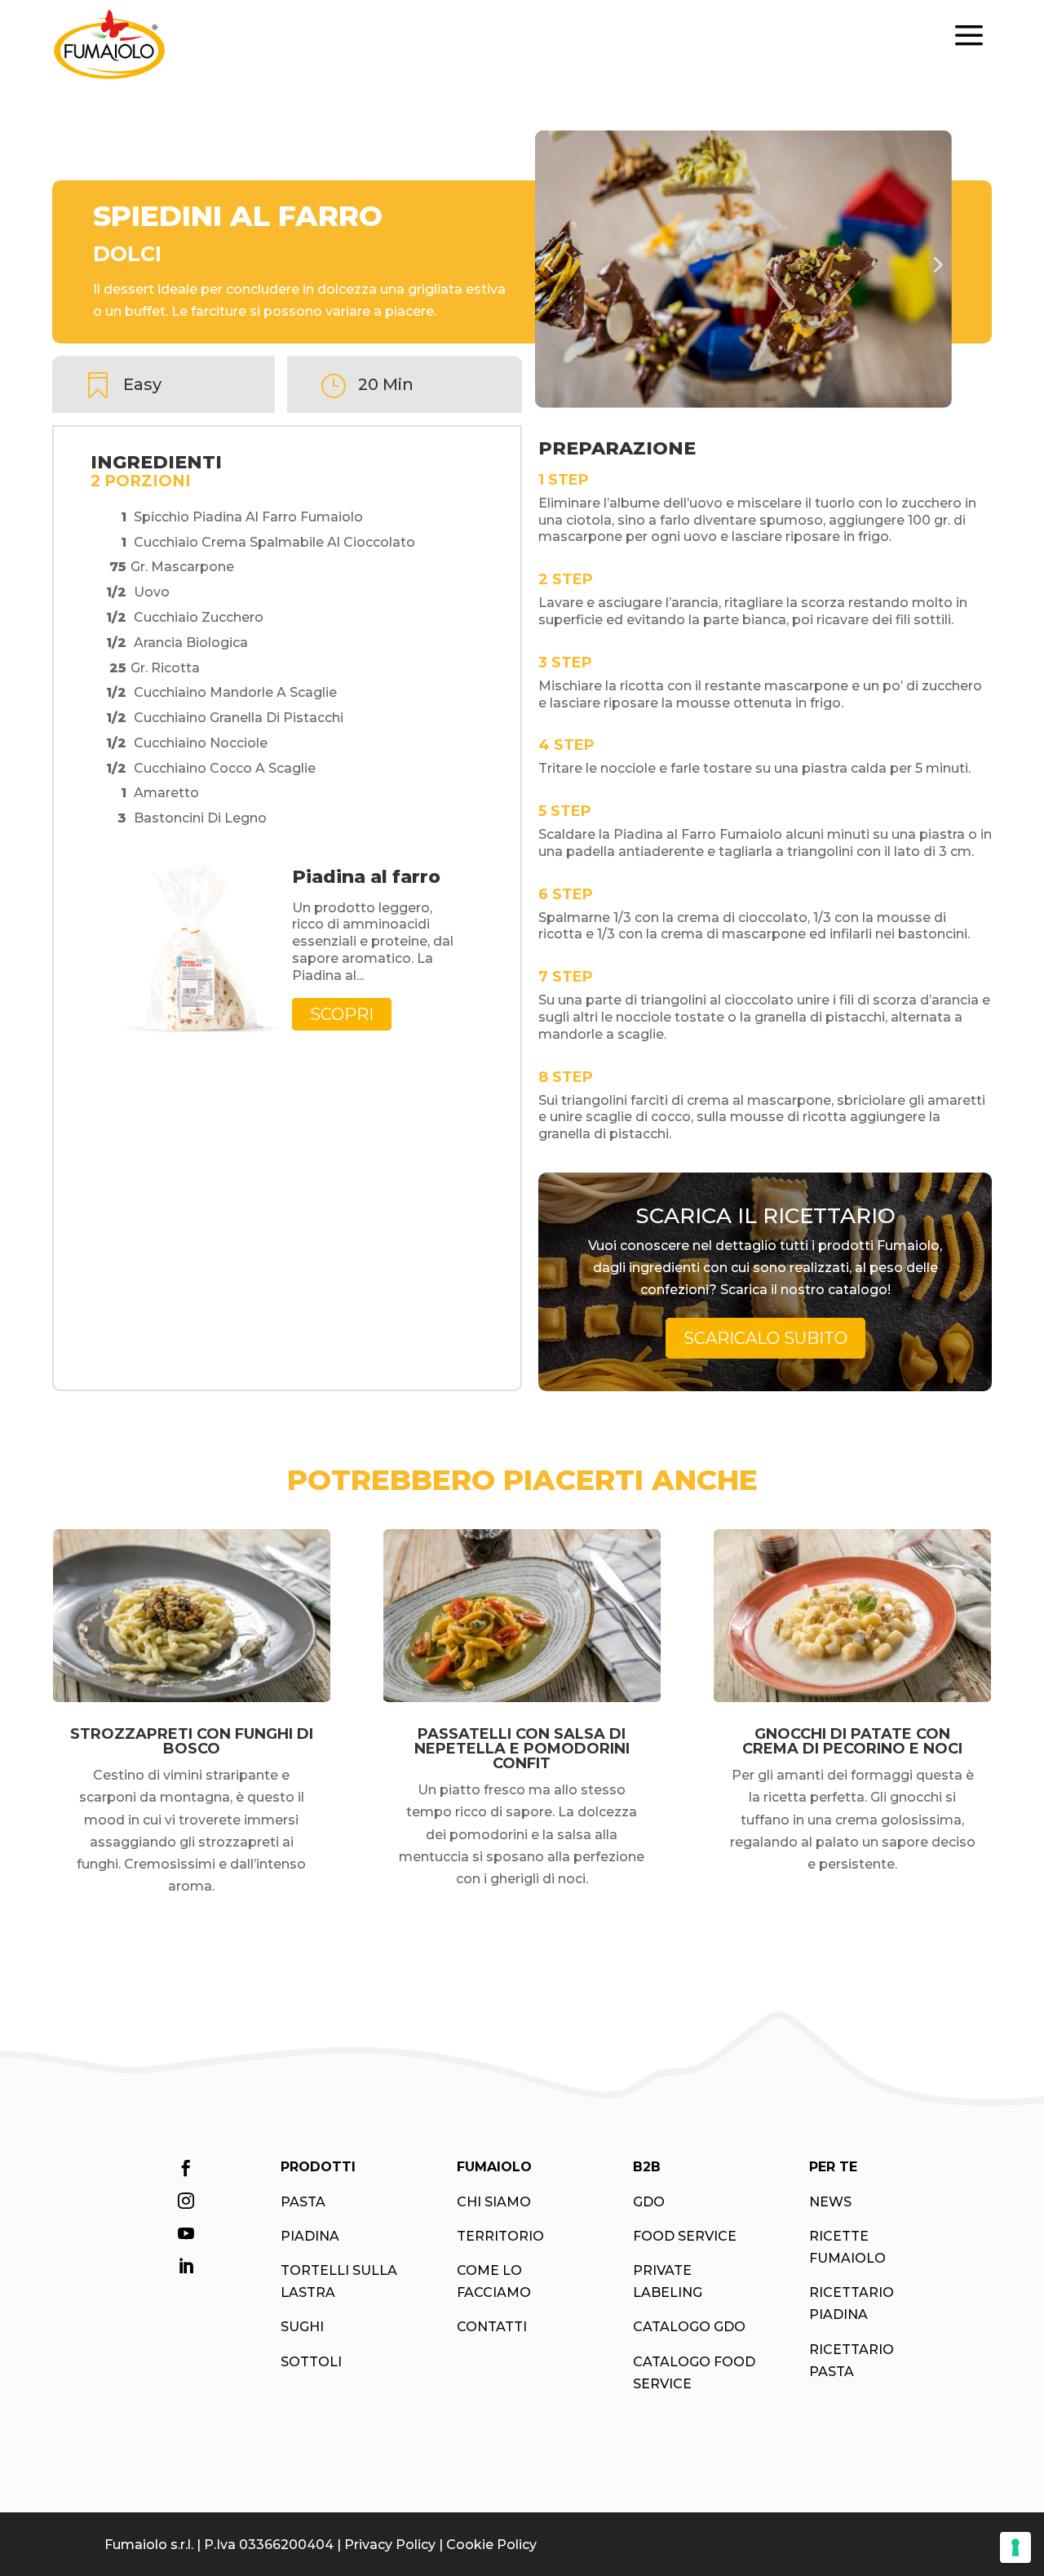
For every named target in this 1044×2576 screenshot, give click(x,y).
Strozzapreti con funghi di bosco (192, 1741)
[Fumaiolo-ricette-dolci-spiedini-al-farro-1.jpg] (743, 270)
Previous (555, 269)
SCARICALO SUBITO (765, 1338)
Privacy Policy (390, 2545)
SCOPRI (342, 1014)
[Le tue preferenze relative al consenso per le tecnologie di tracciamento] (1015, 2547)
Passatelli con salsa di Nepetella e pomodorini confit (522, 1749)
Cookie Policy (491, 2545)
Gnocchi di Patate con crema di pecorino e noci (852, 1741)
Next (939, 269)
